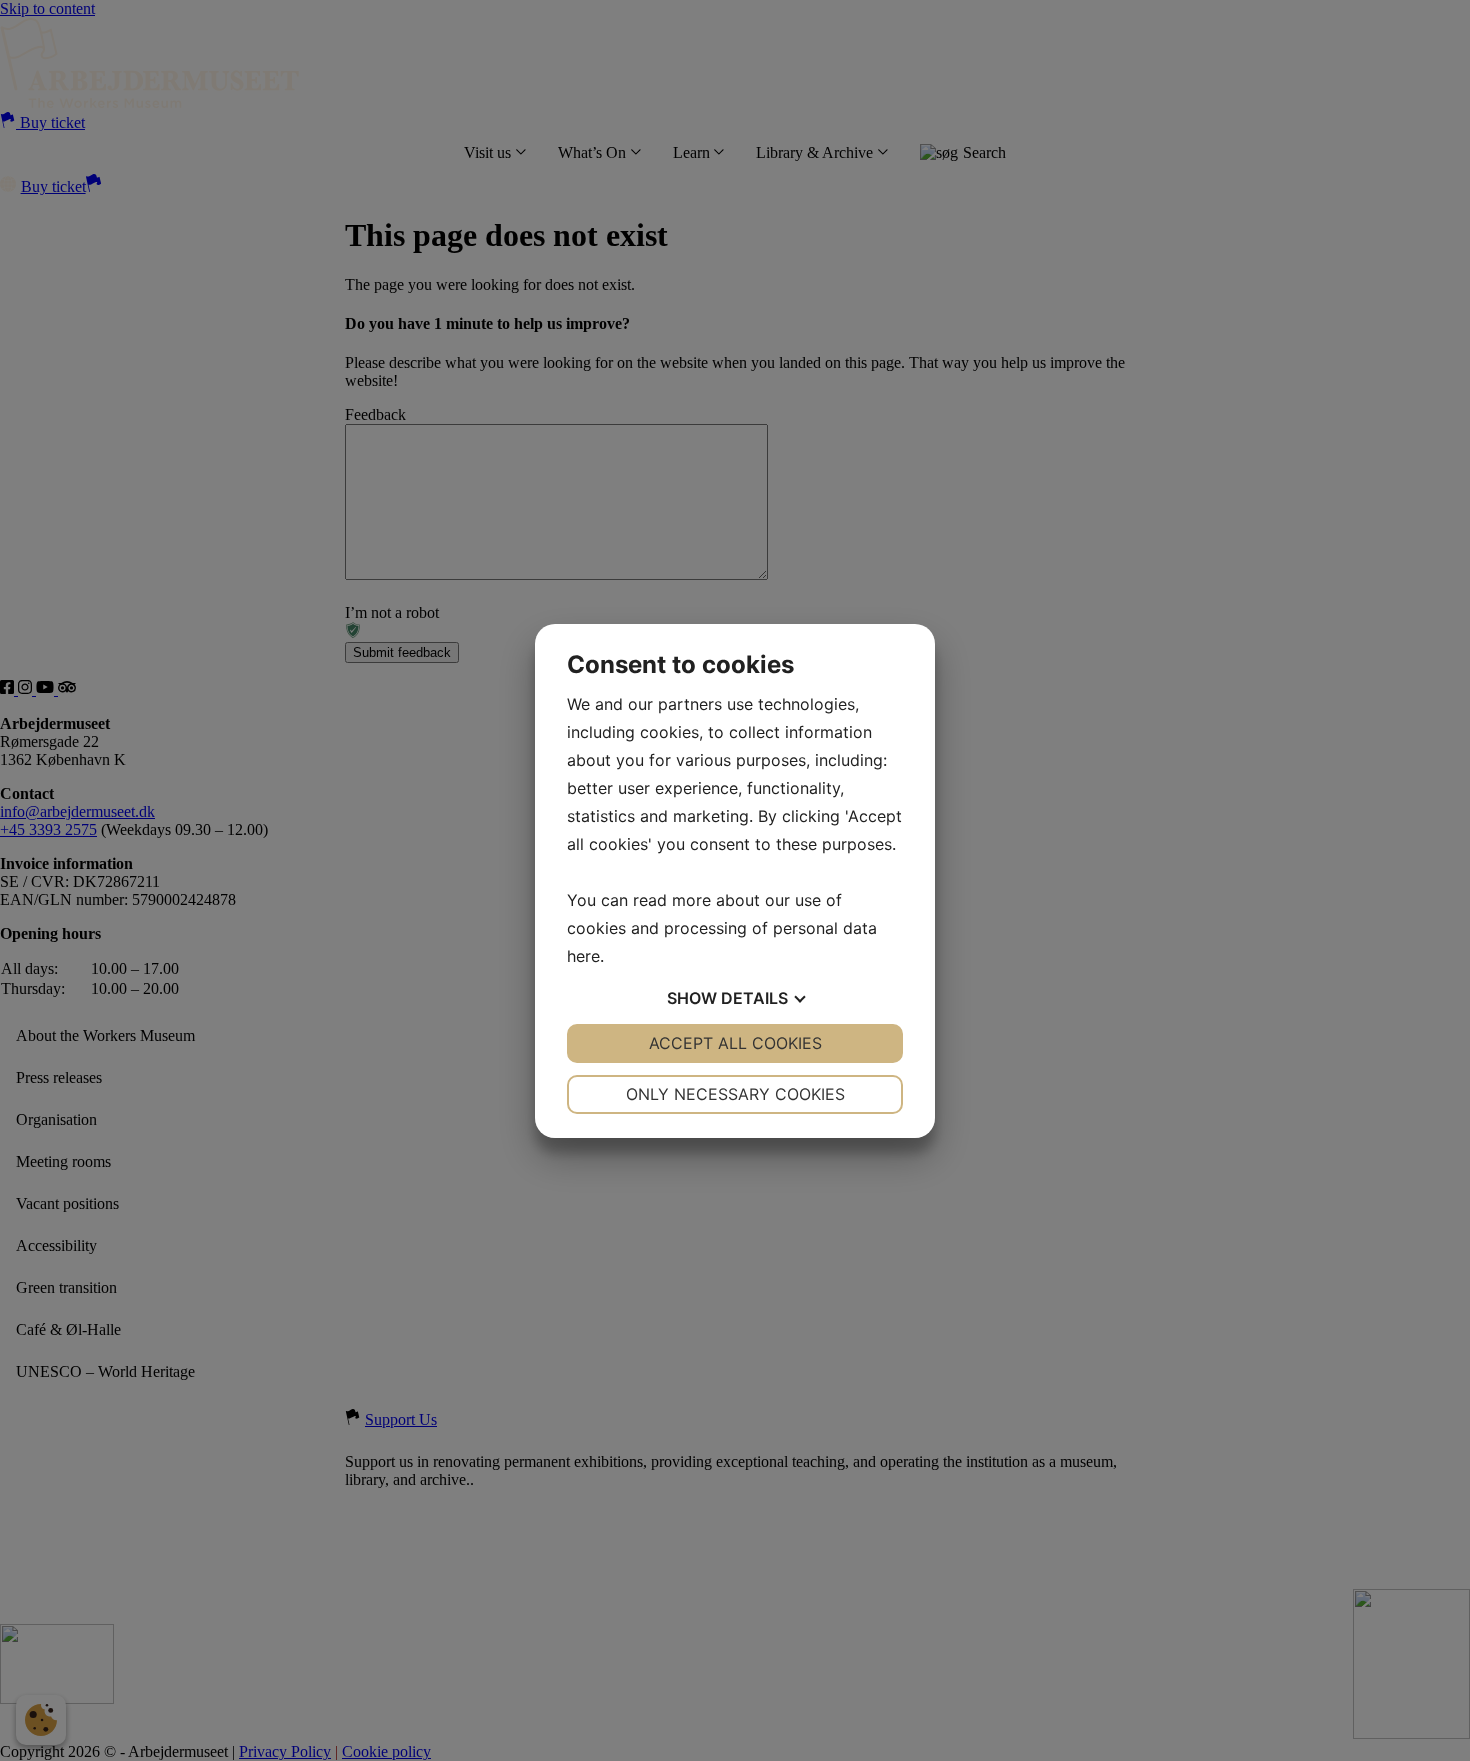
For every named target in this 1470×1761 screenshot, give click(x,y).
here (583, 956)
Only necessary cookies (735, 1094)
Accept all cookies (735, 1043)
